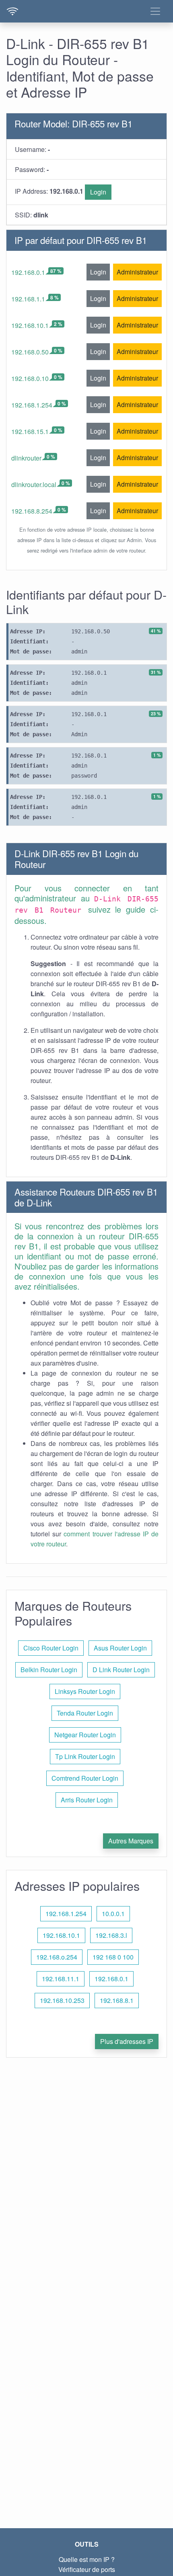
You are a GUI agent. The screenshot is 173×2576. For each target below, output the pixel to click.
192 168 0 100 (113, 1957)
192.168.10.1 (30, 325)
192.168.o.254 (57, 1957)
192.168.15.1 (30, 431)
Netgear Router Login (85, 1735)
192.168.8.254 (32, 511)
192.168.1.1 (28, 299)
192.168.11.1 (61, 1979)
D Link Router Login (121, 1670)
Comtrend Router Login (85, 1778)
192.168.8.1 (117, 2000)
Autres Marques (131, 1841)
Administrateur (137, 272)
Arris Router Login (87, 1800)
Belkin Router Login (49, 1670)
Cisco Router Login (51, 1648)
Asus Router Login (120, 1648)
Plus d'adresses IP (127, 2041)
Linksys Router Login (85, 1691)
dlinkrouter (26, 458)
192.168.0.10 (30, 378)
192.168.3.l (111, 1935)
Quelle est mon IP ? (87, 2559)
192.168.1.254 (32, 405)
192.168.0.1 (28, 272)
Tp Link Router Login (85, 1756)
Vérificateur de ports (87, 2569)
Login (98, 192)
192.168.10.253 (62, 2000)
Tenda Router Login (85, 1713)
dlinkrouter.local (34, 484)
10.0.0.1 (113, 1914)
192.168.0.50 (30, 352)
